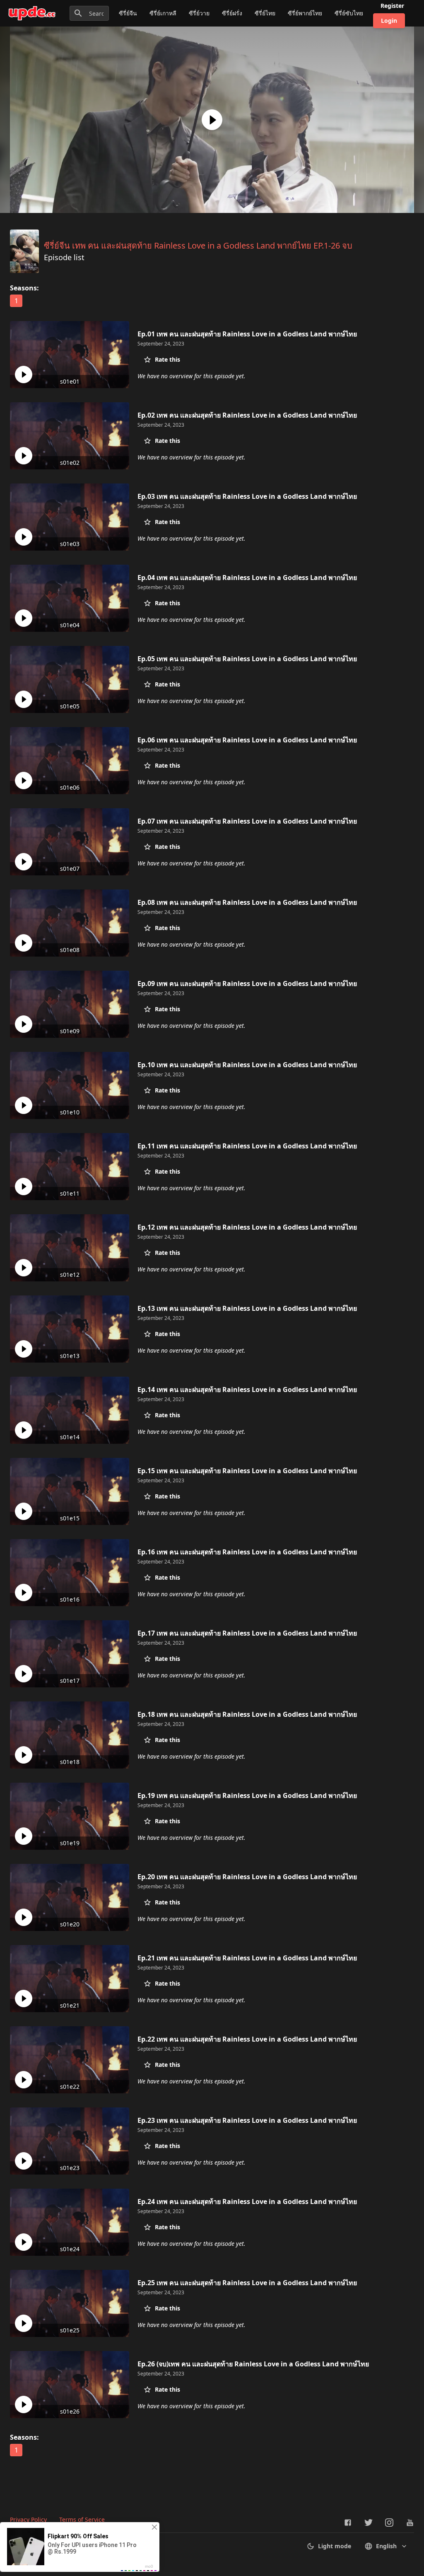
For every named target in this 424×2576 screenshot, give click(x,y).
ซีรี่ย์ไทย (265, 13)
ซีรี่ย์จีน (128, 13)
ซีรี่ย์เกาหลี (163, 13)
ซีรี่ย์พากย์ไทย (305, 13)
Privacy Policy (28, 2519)
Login (389, 21)
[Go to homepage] (32, 13)
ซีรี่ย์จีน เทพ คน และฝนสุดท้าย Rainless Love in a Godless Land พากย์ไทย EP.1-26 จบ (198, 245)
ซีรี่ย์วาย (199, 13)
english (386, 2546)
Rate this (167, 359)
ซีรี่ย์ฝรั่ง (232, 13)
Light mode (335, 2546)
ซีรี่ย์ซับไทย (349, 13)
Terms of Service (82, 2519)
